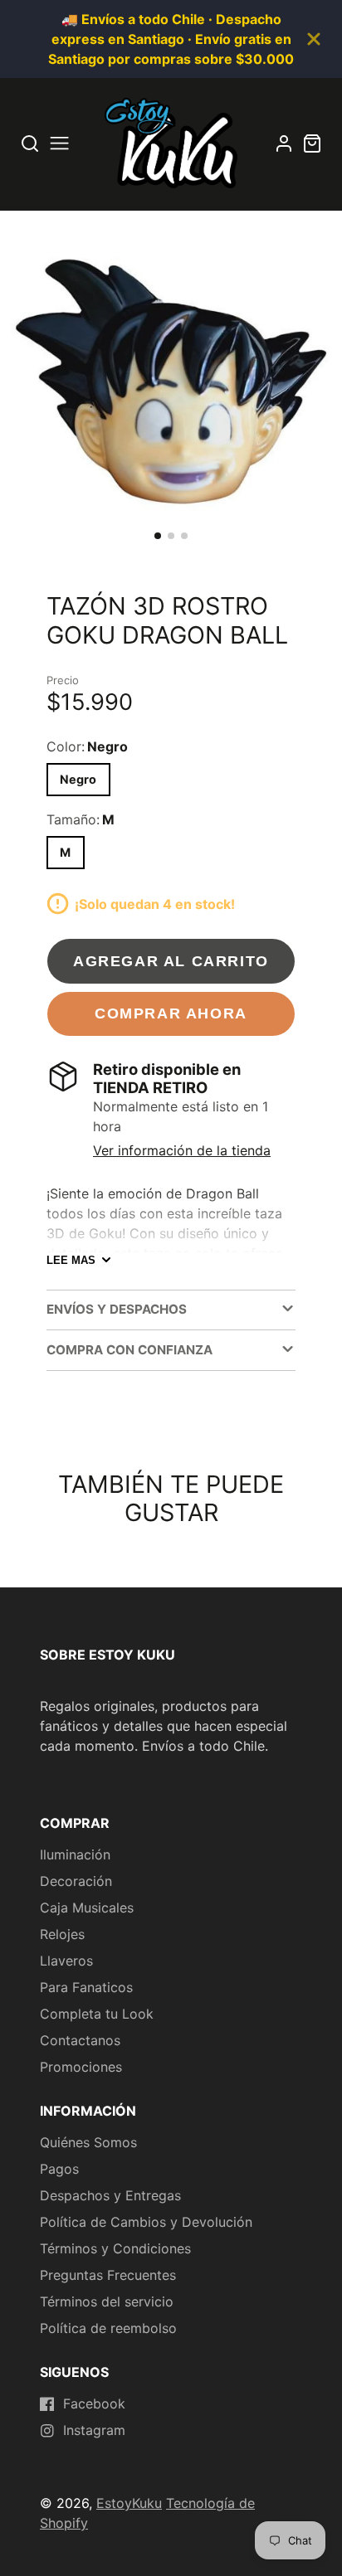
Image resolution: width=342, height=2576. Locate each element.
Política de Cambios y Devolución (146, 2222)
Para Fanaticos (86, 1987)
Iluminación (75, 1854)
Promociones (81, 2067)
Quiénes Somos (88, 2142)
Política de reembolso (108, 2328)
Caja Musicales (87, 1908)
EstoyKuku (129, 2503)
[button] (158, 536)
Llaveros (66, 1961)
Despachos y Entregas (110, 2195)
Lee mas (71, 1260)
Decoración (76, 1881)
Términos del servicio (107, 2301)
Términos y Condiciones (115, 2248)
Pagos (59, 2169)
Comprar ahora (171, 1013)
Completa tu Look (97, 2014)
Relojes (62, 1934)
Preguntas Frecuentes (108, 2275)
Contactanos (80, 2040)
